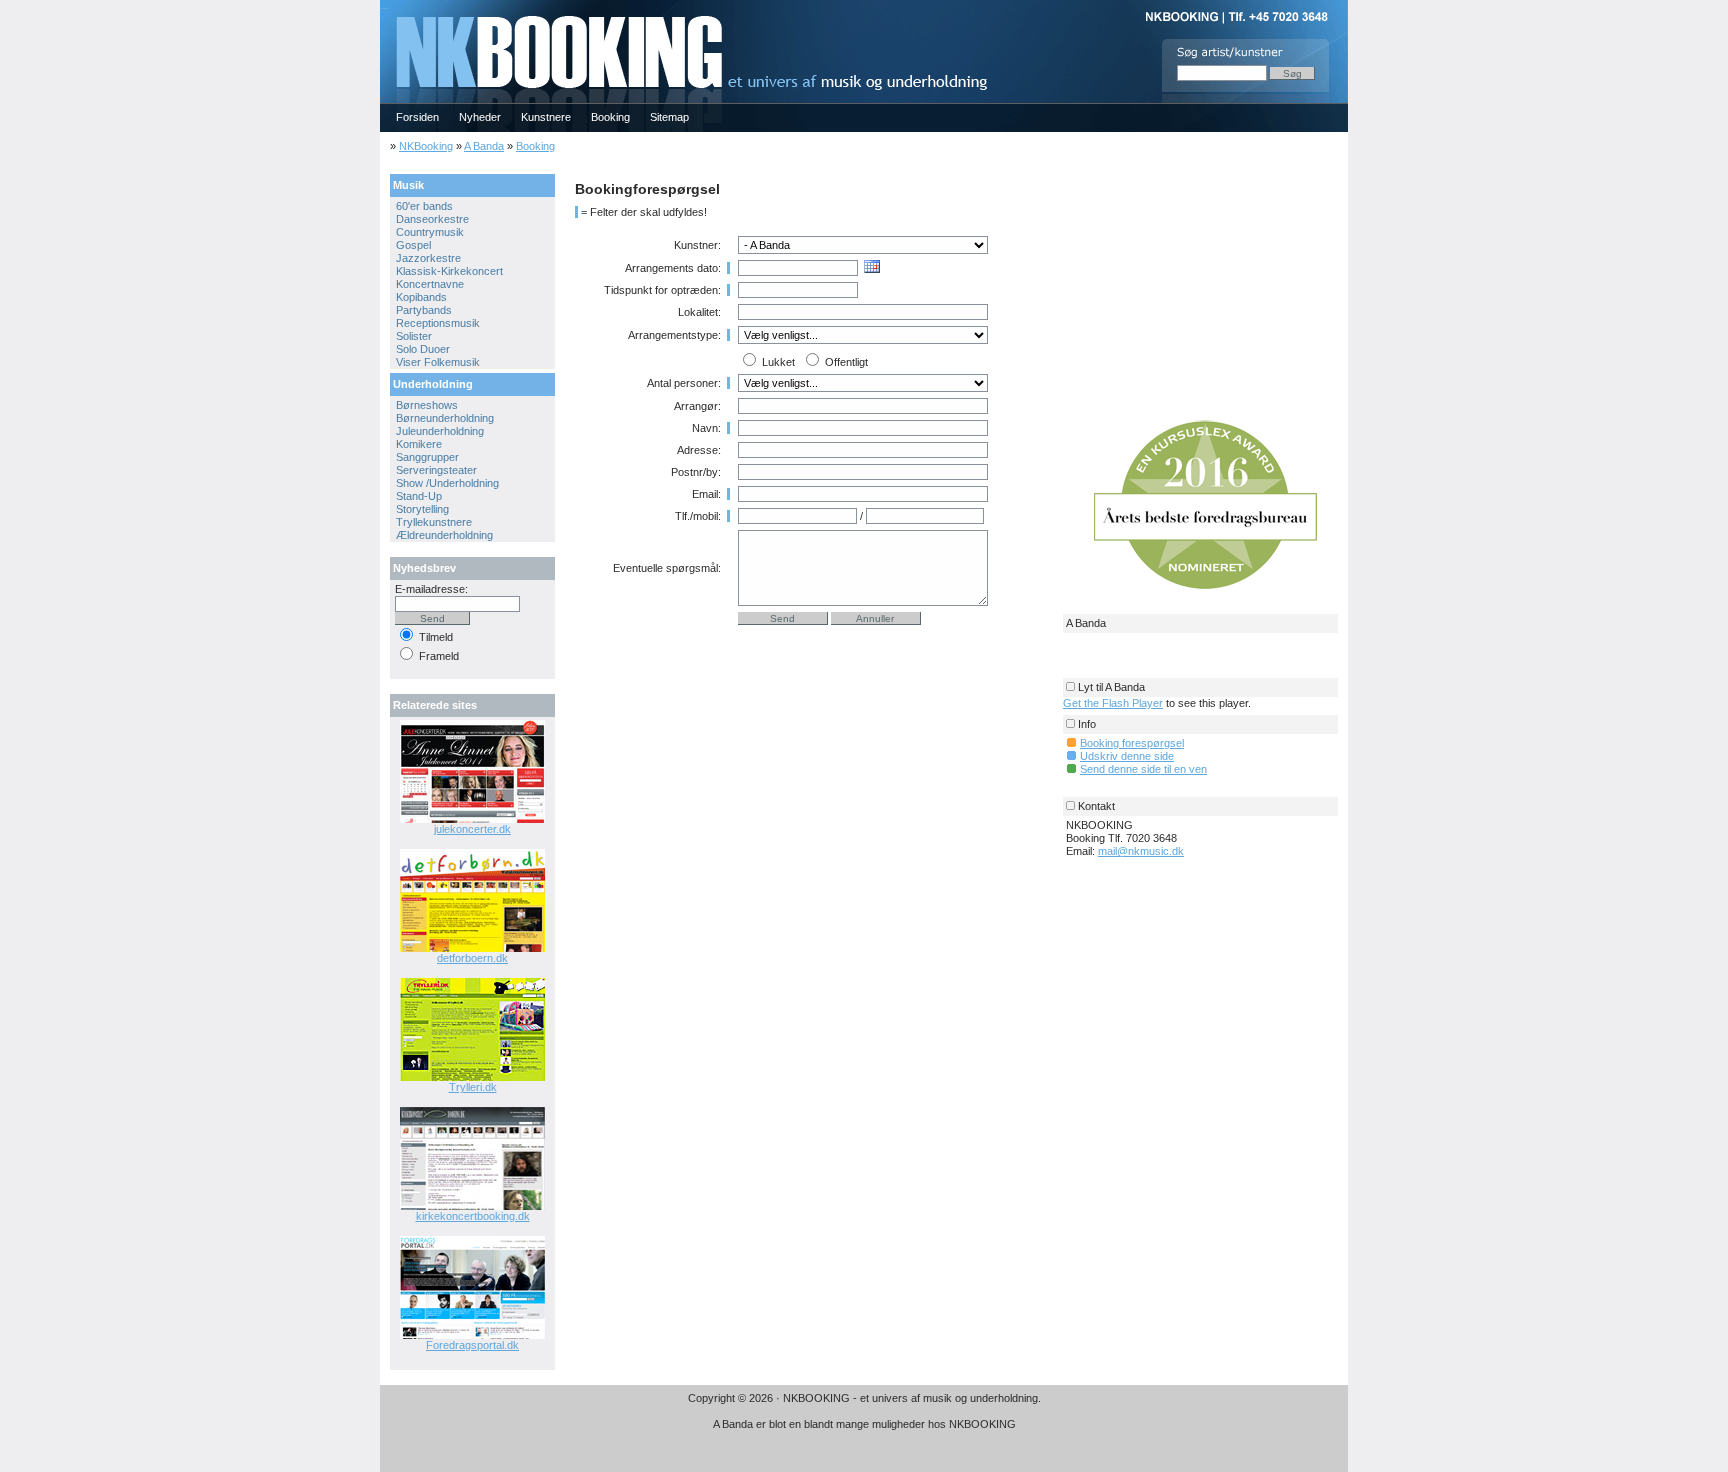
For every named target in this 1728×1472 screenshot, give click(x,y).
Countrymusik (430, 232)
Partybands (424, 310)
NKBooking (426, 146)
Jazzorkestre (428, 258)
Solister (414, 336)
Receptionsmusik (438, 323)
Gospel (413, 245)
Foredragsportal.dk (472, 1345)
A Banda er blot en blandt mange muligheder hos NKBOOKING (864, 1424)
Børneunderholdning (445, 418)
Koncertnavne (430, 284)
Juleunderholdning (440, 431)
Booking (610, 117)
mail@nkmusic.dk (1141, 851)
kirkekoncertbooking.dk (473, 1216)
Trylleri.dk (473, 1087)
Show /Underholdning (447, 483)
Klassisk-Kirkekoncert (449, 271)
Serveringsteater (436, 470)
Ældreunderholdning (444, 535)
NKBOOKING (384, 6)
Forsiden (417, 117)
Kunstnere (546, 117)
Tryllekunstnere (434, 522)
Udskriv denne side (1127, 756)
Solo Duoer (423, 349)
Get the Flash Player (1113, 703)
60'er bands (424, 206)
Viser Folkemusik (438, 362)
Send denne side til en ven (1143, 769)
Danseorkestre (432, 219)
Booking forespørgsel (1132, 743)
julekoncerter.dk (472, 829)
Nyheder (480, 117)
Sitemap (669, 117)
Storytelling (422, 509)
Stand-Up (419, 496)
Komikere (419, 444)
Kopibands (421, 297)
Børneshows (427, 405)
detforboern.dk (472, 958)
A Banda (484, 146)
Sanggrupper (427, 457)
